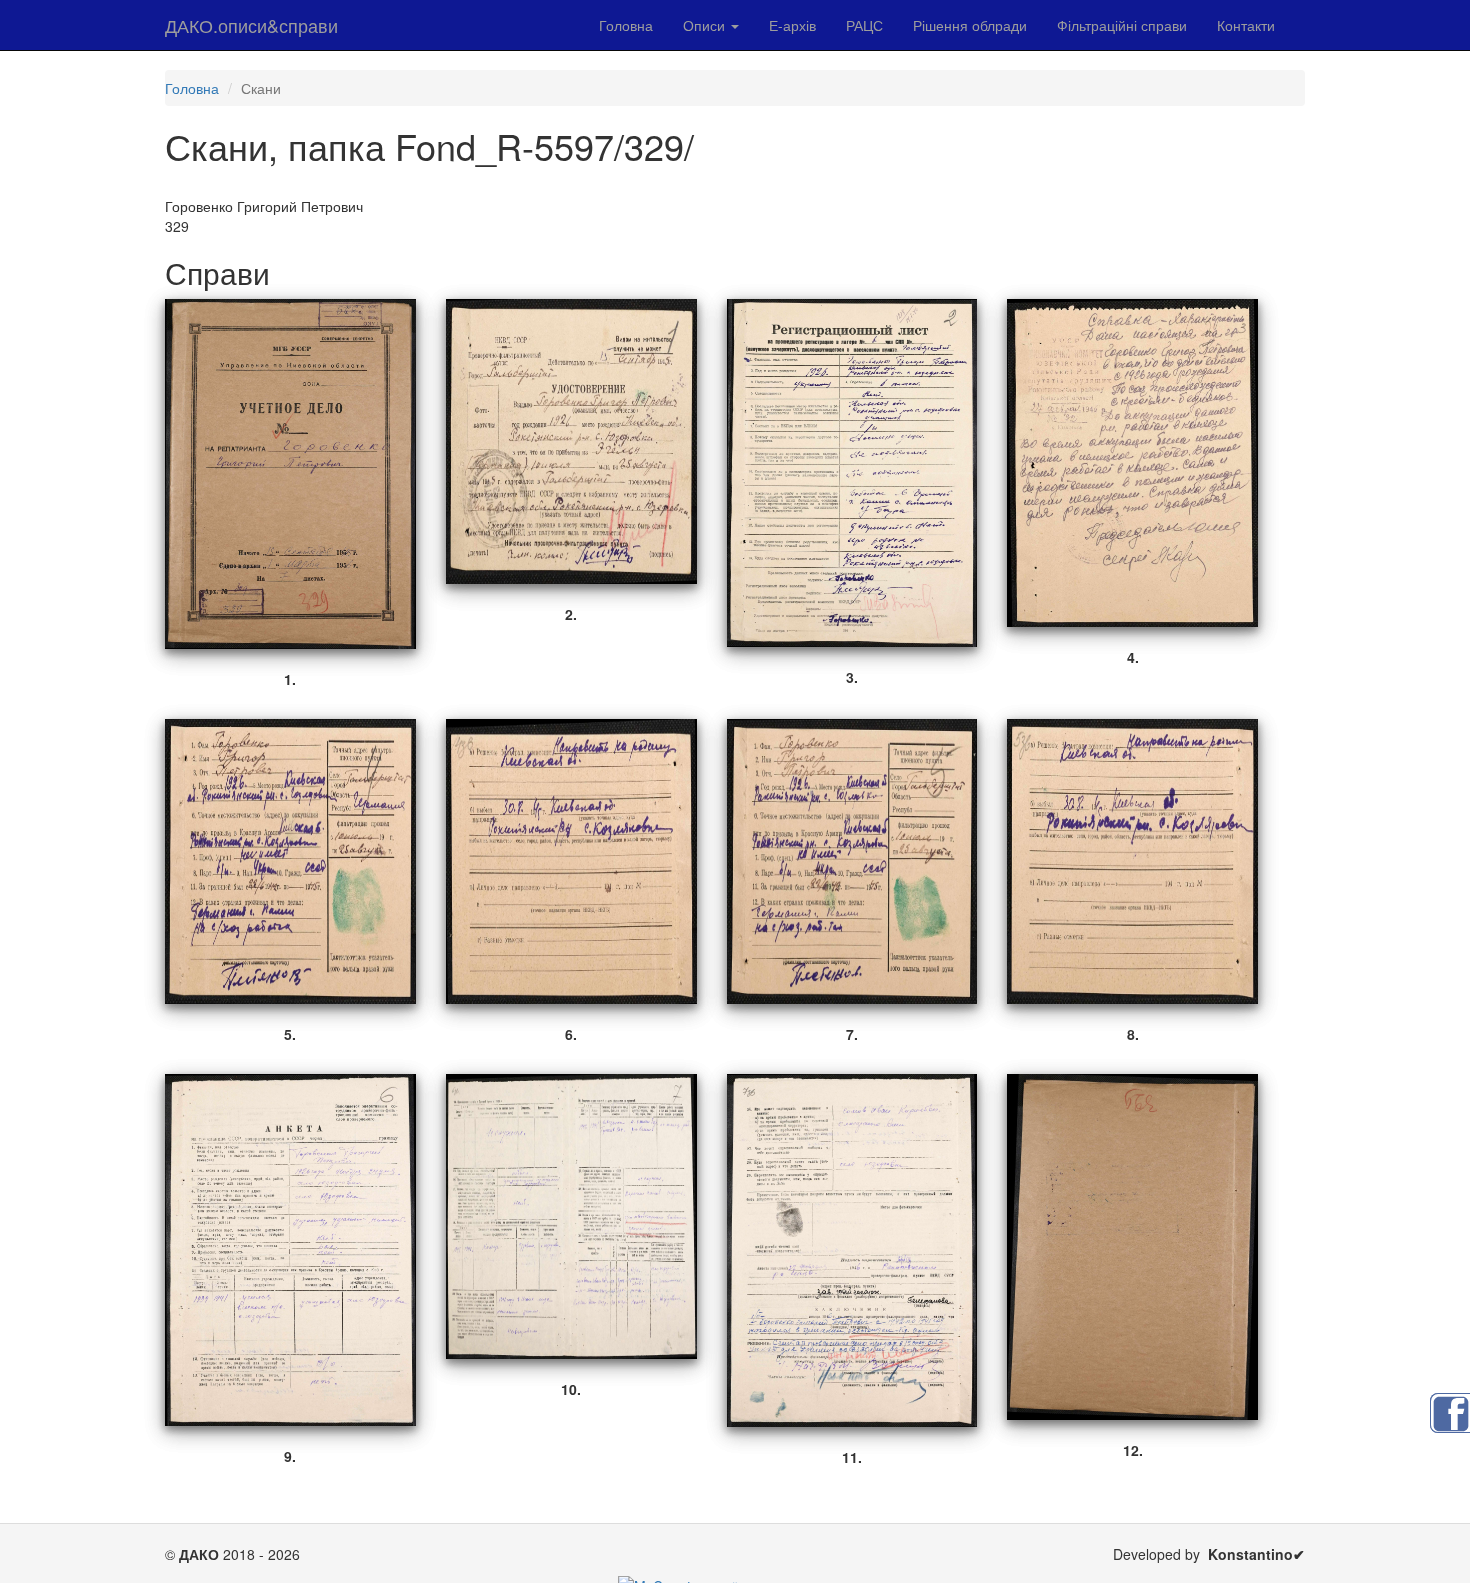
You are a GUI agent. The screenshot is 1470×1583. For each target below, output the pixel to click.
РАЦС (864, 25)
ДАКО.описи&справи (251, 25)
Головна (626, 25)
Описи (706, 25)
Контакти (1246, 25)
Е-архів (792, 25)
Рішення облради (970, 25)
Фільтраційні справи (1122, 25)
